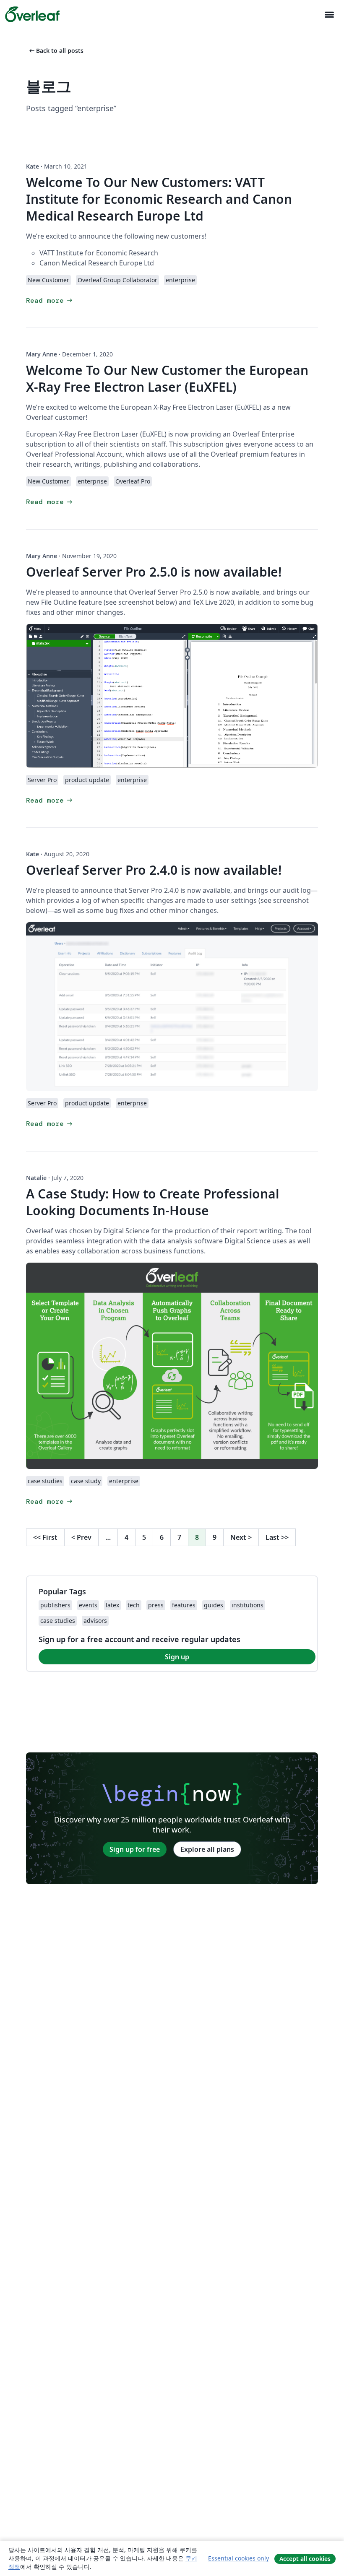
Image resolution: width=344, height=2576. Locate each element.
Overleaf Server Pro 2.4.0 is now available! (154, 870)
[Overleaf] (32, 14)
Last (277, 1537)
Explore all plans (207, 1849)
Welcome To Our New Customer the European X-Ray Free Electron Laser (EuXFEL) (167, 378)
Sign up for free (135, 1849)
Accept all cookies (305, 2559)
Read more (50, 300)
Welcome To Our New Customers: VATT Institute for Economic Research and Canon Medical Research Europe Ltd (159, 199)
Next (241, 1537)
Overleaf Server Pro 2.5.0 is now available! (154, 572)
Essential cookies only (238, 2558)
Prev (81, 1537)
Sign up (177, 1657)
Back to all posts (56, 51)
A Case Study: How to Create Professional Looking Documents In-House (152, 1202)
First (45, 1537)
